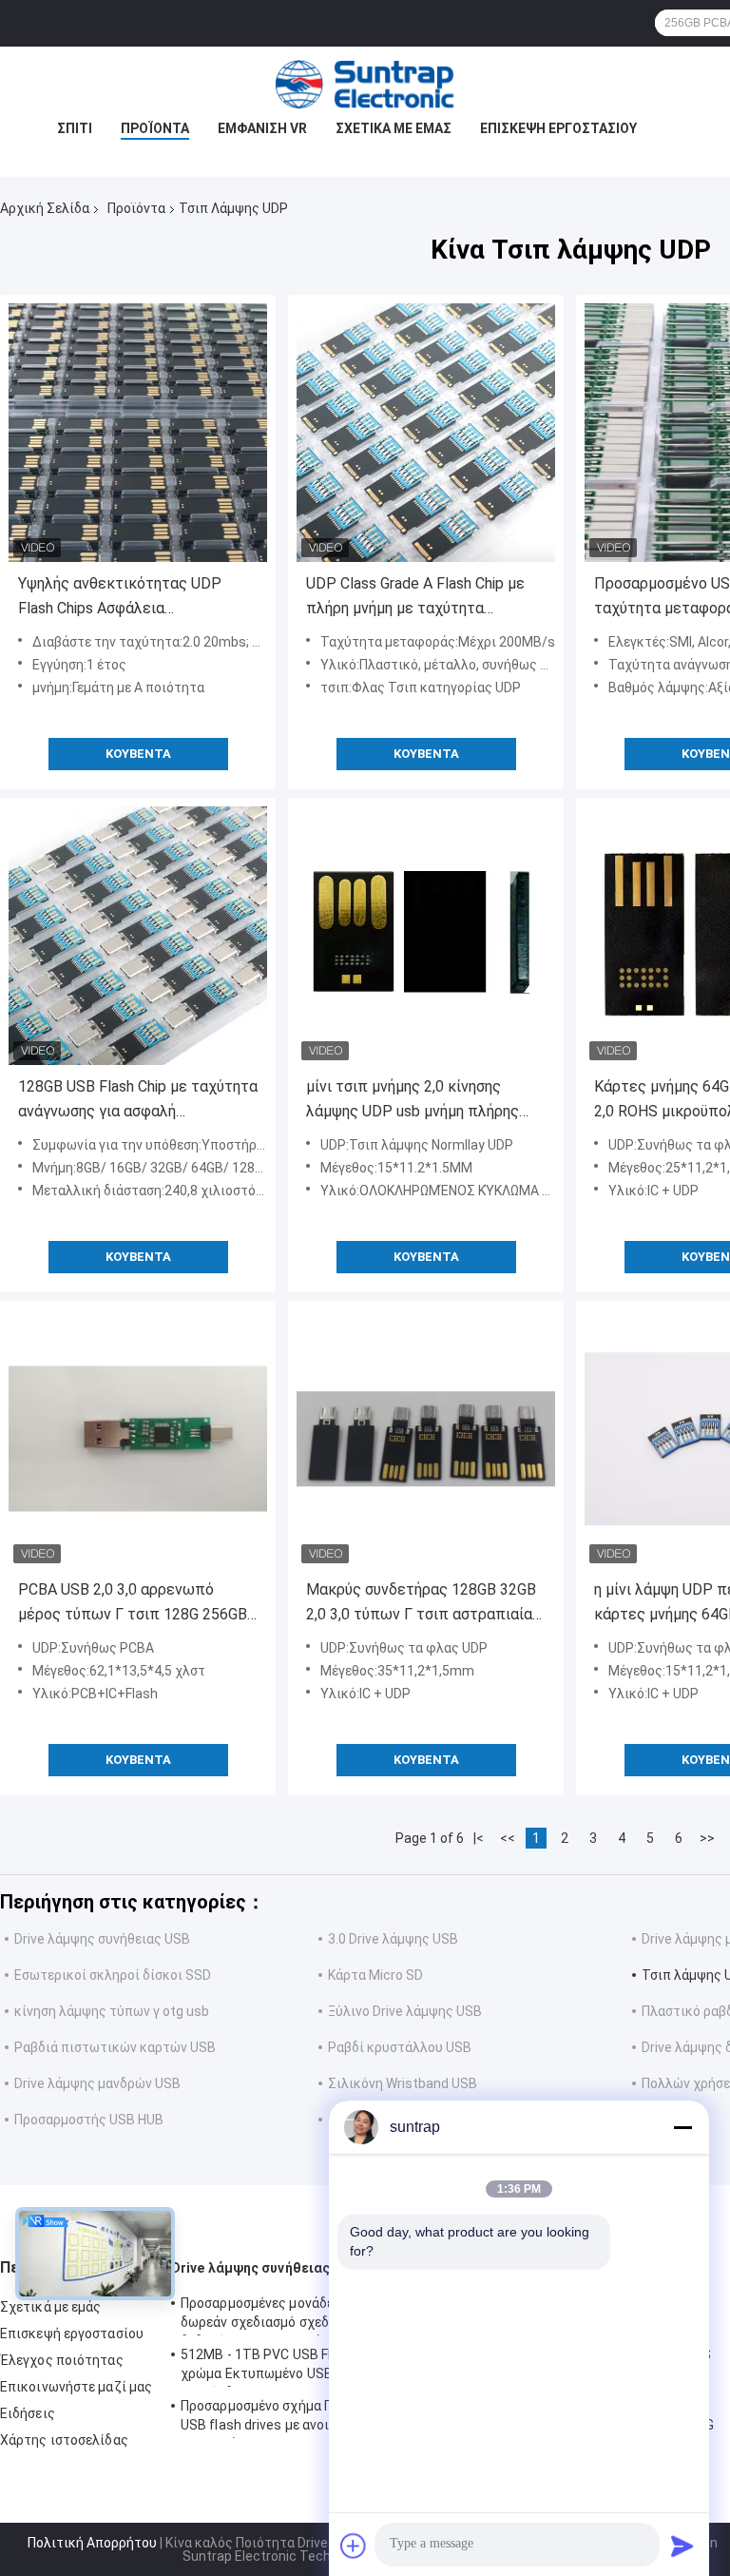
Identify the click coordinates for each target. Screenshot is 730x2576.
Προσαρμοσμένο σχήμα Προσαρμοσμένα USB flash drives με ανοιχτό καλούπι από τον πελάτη (307, 2418)
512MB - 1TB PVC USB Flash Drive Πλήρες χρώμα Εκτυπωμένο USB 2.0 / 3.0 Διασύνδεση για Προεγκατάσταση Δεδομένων (309, 2367)
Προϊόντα (155, 128)
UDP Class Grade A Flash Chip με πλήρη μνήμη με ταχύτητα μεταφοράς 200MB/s (415, 598)
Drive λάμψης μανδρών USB (97, 2083)
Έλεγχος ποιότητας (62, 2360)
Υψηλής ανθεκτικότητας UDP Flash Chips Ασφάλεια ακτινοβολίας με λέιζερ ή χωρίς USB (131, 598)
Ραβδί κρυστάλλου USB (400, 2047)
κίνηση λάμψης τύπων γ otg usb (112, 2011)
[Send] (682, 2546)
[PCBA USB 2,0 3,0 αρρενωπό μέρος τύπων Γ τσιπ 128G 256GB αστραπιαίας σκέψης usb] (138, 1439)
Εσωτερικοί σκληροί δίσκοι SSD (113, 1975)
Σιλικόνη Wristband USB (403, 2083)
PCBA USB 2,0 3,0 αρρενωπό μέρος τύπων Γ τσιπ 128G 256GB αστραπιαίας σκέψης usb (133, 1604)
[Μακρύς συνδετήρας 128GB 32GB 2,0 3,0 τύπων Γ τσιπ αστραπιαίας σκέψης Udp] (426, 1439)
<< (508, 1838)
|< (479, 1838)
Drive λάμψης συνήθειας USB (102, 1939)
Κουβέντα (138, 754)
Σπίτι (75, 128)
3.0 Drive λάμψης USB (393, 1939)
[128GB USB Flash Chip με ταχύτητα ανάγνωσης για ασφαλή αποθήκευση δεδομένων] (138, 936)
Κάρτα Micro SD (375, 1975)
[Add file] (354, 2546)
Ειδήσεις (28, 2413)
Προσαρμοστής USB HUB (89, 2120)
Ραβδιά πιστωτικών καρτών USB (115, 2047)
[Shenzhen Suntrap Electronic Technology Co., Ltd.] (365, 85)
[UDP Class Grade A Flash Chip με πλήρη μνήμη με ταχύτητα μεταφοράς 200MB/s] (426, 433)
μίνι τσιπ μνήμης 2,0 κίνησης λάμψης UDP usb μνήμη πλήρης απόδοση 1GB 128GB (413, 1101)
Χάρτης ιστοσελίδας (64, 2440)
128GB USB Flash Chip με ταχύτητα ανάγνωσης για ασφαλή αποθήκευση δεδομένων (138, 1101)
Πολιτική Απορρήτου (92, 2543)
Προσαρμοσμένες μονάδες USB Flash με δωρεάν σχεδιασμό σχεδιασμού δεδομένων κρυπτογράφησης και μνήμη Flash (303, 2315)
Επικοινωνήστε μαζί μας (76, 2387)
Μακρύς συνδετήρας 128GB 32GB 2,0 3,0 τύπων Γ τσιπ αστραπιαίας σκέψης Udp (423, 1604)
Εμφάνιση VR (262, 128)
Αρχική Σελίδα (45, 208)
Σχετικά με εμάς (394, 128)
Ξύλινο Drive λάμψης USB (405, 2011)
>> (707, 1838)
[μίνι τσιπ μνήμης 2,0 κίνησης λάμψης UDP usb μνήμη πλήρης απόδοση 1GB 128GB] (426, 936)
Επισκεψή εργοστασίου (558, 128)
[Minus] (682, 2127)
